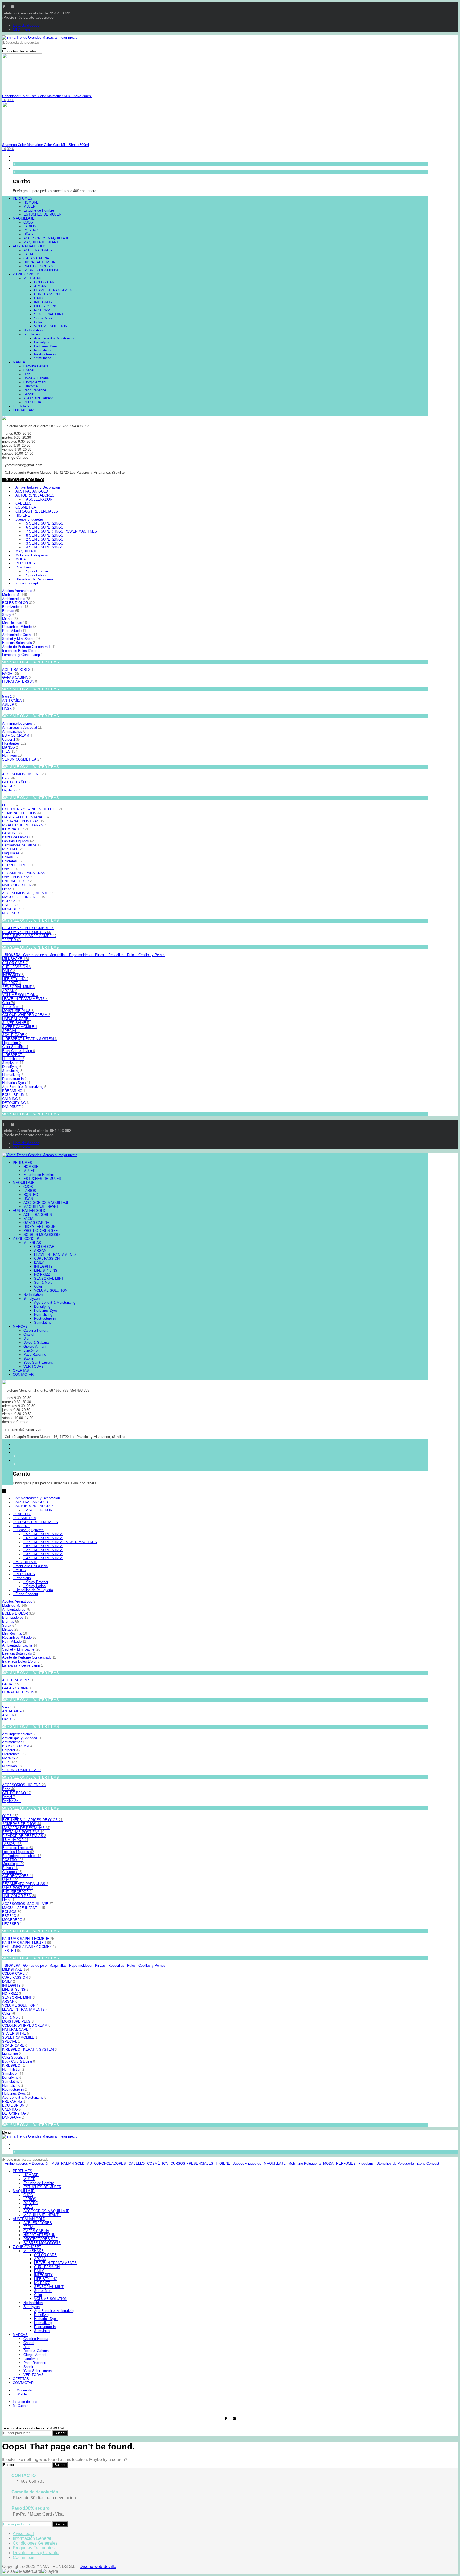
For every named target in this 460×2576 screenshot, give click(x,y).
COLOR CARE (15, 963)
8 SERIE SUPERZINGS (45, 535)
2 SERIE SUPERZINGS (45, 539)
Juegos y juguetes (30, 519)
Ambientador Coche (20, 635)
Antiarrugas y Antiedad (22, 727)
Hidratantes (14, 743)
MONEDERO (14, 909)
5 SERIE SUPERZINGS (45, 523)
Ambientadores (16, 599)
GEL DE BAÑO (16, 782)
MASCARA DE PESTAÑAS (26, 817)
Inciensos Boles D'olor (21, 651)
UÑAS (10, 869)
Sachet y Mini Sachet (21, 639)
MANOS (10, 747)
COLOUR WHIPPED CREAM (26, 1015)
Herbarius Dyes (16, 1083)
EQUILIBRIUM (15, 1095)
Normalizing (13, 1075)
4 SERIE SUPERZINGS (45, 547)
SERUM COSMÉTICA (22, 759)
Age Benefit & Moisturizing (24, 1087)
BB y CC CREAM (17, 735)
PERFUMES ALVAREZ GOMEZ (29, 936)
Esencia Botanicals (19, 643)
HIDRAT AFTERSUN (20, 682)
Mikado (10, 619)
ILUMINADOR (15, 829)
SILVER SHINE (16, 1023)
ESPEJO (11, 905)
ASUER (10, 704)
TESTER (11, 940)
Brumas (11, 611)
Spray (9, 615)
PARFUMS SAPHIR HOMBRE (28, 928)
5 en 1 (8, 696)
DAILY (9, 971)
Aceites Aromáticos (19, 591)
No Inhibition (13, 1059)
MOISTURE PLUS (18, 1011)
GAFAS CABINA (16, 678)
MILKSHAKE (16, 959)
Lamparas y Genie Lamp (22, 655)
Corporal (11, 739)
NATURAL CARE (17, 1019)
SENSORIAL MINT (18, 987)
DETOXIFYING (15, 1103)
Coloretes (12, 861)
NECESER (12, 913)
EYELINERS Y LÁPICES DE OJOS (32, 809)
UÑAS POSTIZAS (18, 877)
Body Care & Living (19, 1051)
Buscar (60, 2433)
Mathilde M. (15, 595)
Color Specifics (15, 1047)
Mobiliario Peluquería (32, 555)
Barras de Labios (18, 837)
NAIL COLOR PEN (19, 885)
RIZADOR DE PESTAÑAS (24, 825)
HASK (8, 708)
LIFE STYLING (15, 979)
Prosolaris (23, 567)
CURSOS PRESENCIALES (37, 511)
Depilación (12, 790)
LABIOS (12, 833)
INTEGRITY (13, 975)
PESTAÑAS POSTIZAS (23, 821)
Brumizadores (15, 607)
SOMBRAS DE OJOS (22, 813)
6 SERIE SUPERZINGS (45, 527)
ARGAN (10, 991)
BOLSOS (12, 901)
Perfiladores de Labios (22, 845)
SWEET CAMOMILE (20, 1027)
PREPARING (14, 1091)
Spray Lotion (36, 575)
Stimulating (12, 1071)
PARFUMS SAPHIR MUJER (26, 932)
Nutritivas (12, 755)
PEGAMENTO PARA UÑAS (25, 873)
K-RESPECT (14, 1055)
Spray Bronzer (37, 571)
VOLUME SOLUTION (20, 995)
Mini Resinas (15, 623)
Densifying (12, 1067)
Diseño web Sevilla (98, 2567)
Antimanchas (14, 731)
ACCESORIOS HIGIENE (24, 774)
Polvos (10, 857)
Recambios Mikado (19, 627)
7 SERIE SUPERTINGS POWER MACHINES (61, 531)
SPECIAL (11, 1031)
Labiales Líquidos (18, 841)
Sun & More (13, 1007)
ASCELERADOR (39, 499)
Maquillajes (13, 853)
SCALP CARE (15, 1035)
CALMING (11, 1099)
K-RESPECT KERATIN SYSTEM (29, 1039)
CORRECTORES (18, 865)
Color (9, 1003)
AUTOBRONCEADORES (35, 495)
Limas (8, 889)
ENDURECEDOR (17, 881)
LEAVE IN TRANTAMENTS (25, 999)
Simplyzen (13, 1063)
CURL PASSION (16, 967)
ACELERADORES (19, 670)
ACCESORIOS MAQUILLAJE (28, 893)
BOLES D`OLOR (18, 603)
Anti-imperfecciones (19, 723)
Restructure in (14, 1079)
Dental (9, 786)
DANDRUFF (13, 1107)
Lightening (11, 1043)
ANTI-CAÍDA (13, 700)
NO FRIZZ (12, 983)
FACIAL (11, 674)
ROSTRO (13, 849)
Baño (9, 778)
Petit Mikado (14, 631)
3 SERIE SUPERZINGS (45, 543)
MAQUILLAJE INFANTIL (24, 897)
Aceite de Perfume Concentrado (29, 647)
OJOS (10, 805)
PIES (10, 751)
